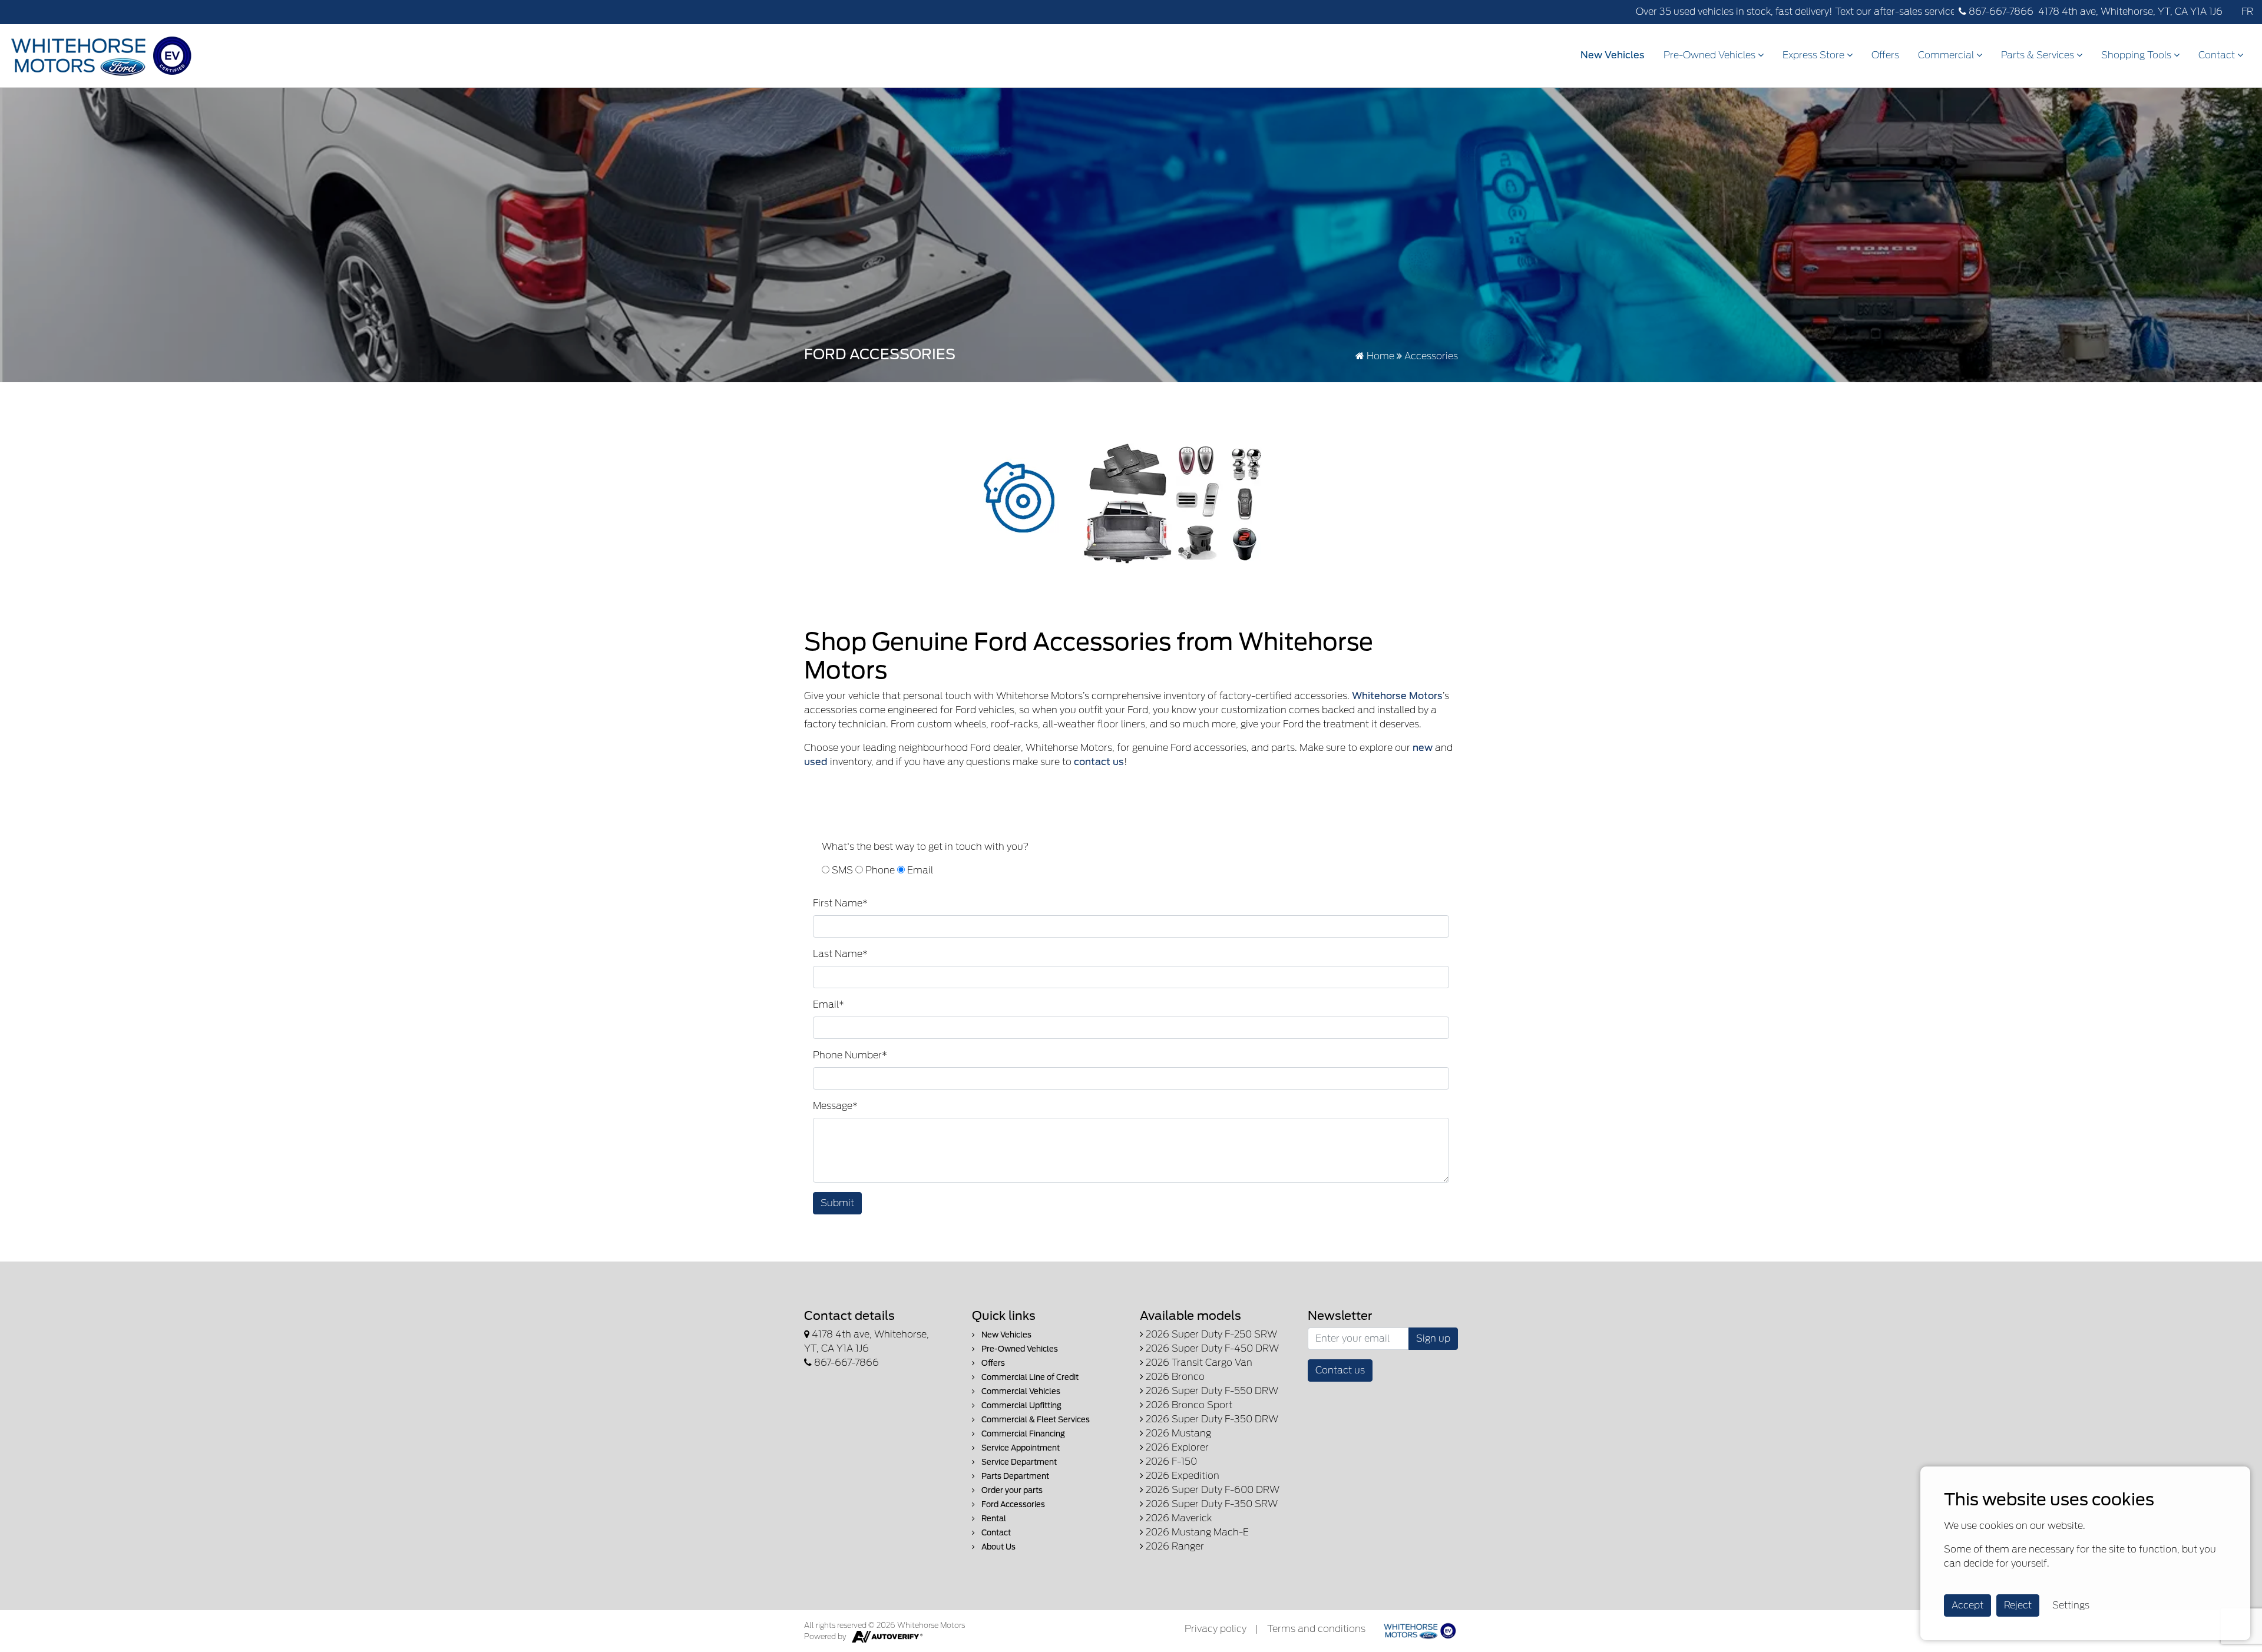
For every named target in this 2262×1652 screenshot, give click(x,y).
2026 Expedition (1181, 1476)
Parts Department (1014, 1476)
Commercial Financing (1022, 1434)
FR (2247, 11)
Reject (2018, 1605)
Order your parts (1011, 1490)
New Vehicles (1613, 55)
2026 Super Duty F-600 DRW (1211, 1490)
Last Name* (840, 954)
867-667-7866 (2000, 11)
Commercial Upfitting (1021, 1406)
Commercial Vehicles (1020, 1391)
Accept (1967, 1605)
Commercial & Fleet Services (1035, 1420)
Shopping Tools (2137, 55)
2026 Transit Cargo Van (1198, 1363)
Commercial (1947, 55)
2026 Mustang (1177, 1433)
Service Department (1018, 1462)
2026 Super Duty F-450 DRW (1211, 1348)
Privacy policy (1216, 1629)
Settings (2071, 1605)
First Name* (840, 903)
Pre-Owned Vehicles (1711, 55)
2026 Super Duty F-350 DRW (1211, 1419)
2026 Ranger (1174, 1546)
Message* (835, 1106)
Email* (829, 1004)
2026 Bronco (1174, 1377)
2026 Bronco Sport (1188, 1405)
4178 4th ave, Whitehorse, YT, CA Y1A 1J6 (2130, 11)
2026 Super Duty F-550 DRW (1211, 1391)
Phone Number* (850, 1055)
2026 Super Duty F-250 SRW (1210, 1334)
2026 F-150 (1170, 1461)
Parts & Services (2039, 55)
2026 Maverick (1178, 1518)
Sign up (1433, 1338)
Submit (837, 1203)
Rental (993, 1519)
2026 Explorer (1176, 1447)
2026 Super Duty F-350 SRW (1211, 1504)
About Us (998, 1547)
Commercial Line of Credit (1029, 1377)
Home (1379, 356)
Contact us (1340, 1370)
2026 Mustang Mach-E (1196, 1532)
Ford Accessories (1012, 1504)
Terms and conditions (1316, 1629)
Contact (2218, 55)
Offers (1885, 55)
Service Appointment (1020, 1448)
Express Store (1815, 55)
